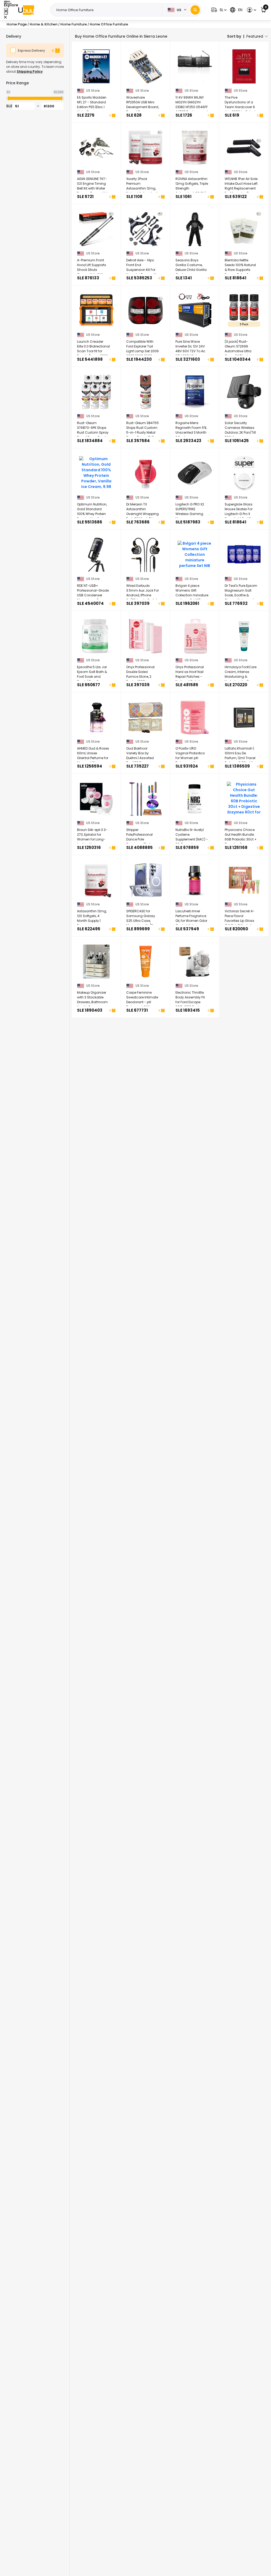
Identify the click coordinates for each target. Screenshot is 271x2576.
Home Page (17, 24)
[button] (218, 10)
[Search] (195, 10)
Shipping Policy (30, 71)
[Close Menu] (6, 11)
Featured (255, 36)
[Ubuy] (26, 10)
